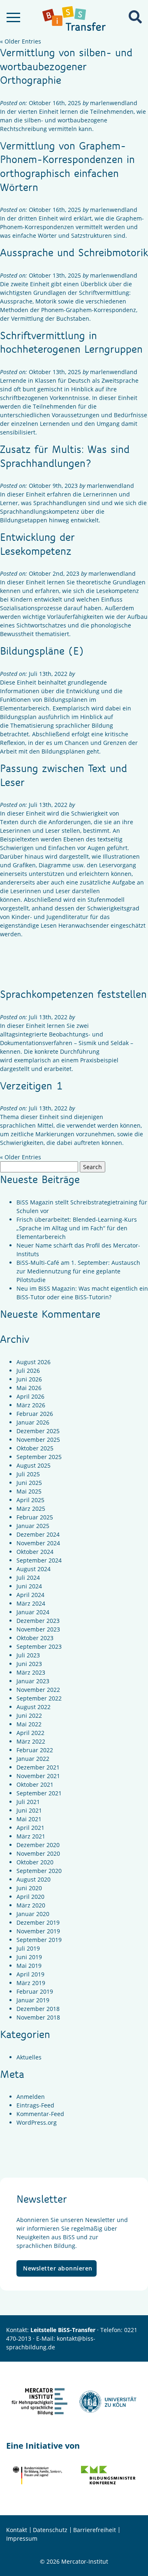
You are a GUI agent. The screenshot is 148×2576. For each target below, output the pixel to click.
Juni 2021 (29, 1810)
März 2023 (31, 1672)
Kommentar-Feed (40, 2114)
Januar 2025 (33, 1526)
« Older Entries (21, 41)
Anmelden (31, 2097)
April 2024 (30, 1595)
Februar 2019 (35, 1991)
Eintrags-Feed (35, 2105)
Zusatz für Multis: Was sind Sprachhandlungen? (65, 456)
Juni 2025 (29, 1483)
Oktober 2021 (35, 1784)
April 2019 (30, 1974)
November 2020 (38, 1853)
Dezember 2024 (38, 1534)
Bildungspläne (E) (42, 650)
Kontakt (17, 2530)
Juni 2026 (29, 1379)
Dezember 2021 (38, 1767)
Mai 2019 (29, 1966)
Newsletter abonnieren (58, 2268)
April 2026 (30, 1396)
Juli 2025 (28, 1474)
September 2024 (39, 1560)
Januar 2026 (33, 1422)
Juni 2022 (29, 1715)
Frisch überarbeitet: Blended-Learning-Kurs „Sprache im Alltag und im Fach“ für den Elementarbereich (77, 1228)
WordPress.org (37, 2122)
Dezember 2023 (38, 1621)
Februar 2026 (35, 1414)
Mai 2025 (29, 1491)
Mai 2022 (29, 1724)
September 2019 (39, 1940)
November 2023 (38, 1629)
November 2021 (38, 1776)
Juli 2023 (28, 1655)
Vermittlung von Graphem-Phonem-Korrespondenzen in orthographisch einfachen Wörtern (67, 166)
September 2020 (39, 1871)
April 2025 (30, 1500)
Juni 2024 (29, 1586)
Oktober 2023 (35, 1638)
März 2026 (31, 1405)
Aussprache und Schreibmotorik (74, 252)
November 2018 (38, 2017)
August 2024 (34, 1569)
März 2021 (31, 1836)
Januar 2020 (33, 1914)
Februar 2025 (35, 1517)
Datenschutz (50, 2530)
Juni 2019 (29, 1957)
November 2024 (38, 1543)
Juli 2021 (28, 1802)
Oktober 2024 (35, 1552)
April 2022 (30, 1733)
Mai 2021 (29, 1819)
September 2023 (39, 1646)
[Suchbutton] (135, 17)
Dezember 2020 (38, 1845)
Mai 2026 (29, 1388)
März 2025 (31, 1509)
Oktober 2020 (35, 1862)
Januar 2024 (33, 1612)
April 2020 (30, 1897)
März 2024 (31, 1603)
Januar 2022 (33, 1759)
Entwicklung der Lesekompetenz (37, 544)
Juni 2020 (29, 1888)
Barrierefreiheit (95, 2530)
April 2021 (30, 1828)
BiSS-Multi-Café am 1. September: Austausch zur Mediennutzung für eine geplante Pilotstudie (78, 1271)
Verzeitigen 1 (31, 1085)
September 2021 (39, 1793)
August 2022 (34, 1707)
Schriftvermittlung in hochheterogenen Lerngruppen (71, 342)
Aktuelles (29, 2057)
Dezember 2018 (38, 2009)
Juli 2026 (28, 1371)
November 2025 (38, 1440)
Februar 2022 (35, 1750)
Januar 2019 (33, 2000)
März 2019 (31, 1983)
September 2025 (39, 1457)
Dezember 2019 (38, 1922)
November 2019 (38, 1931)
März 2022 (31, 1741)
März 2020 (31, 1905)
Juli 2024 (28, 1578)
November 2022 (38, 1690)
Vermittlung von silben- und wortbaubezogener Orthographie (66, 66)
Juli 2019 (28, 1948)
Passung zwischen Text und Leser (64, 775)
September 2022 (39, 1698)
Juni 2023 (29, 1664)
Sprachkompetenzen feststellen (73, 994)
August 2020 (34, 1879)
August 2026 (34, 1362)
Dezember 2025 (38, 1431)
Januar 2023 (33, 1681)
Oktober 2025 (35, 1448)
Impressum (22, 2538)
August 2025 (34, 1465)
